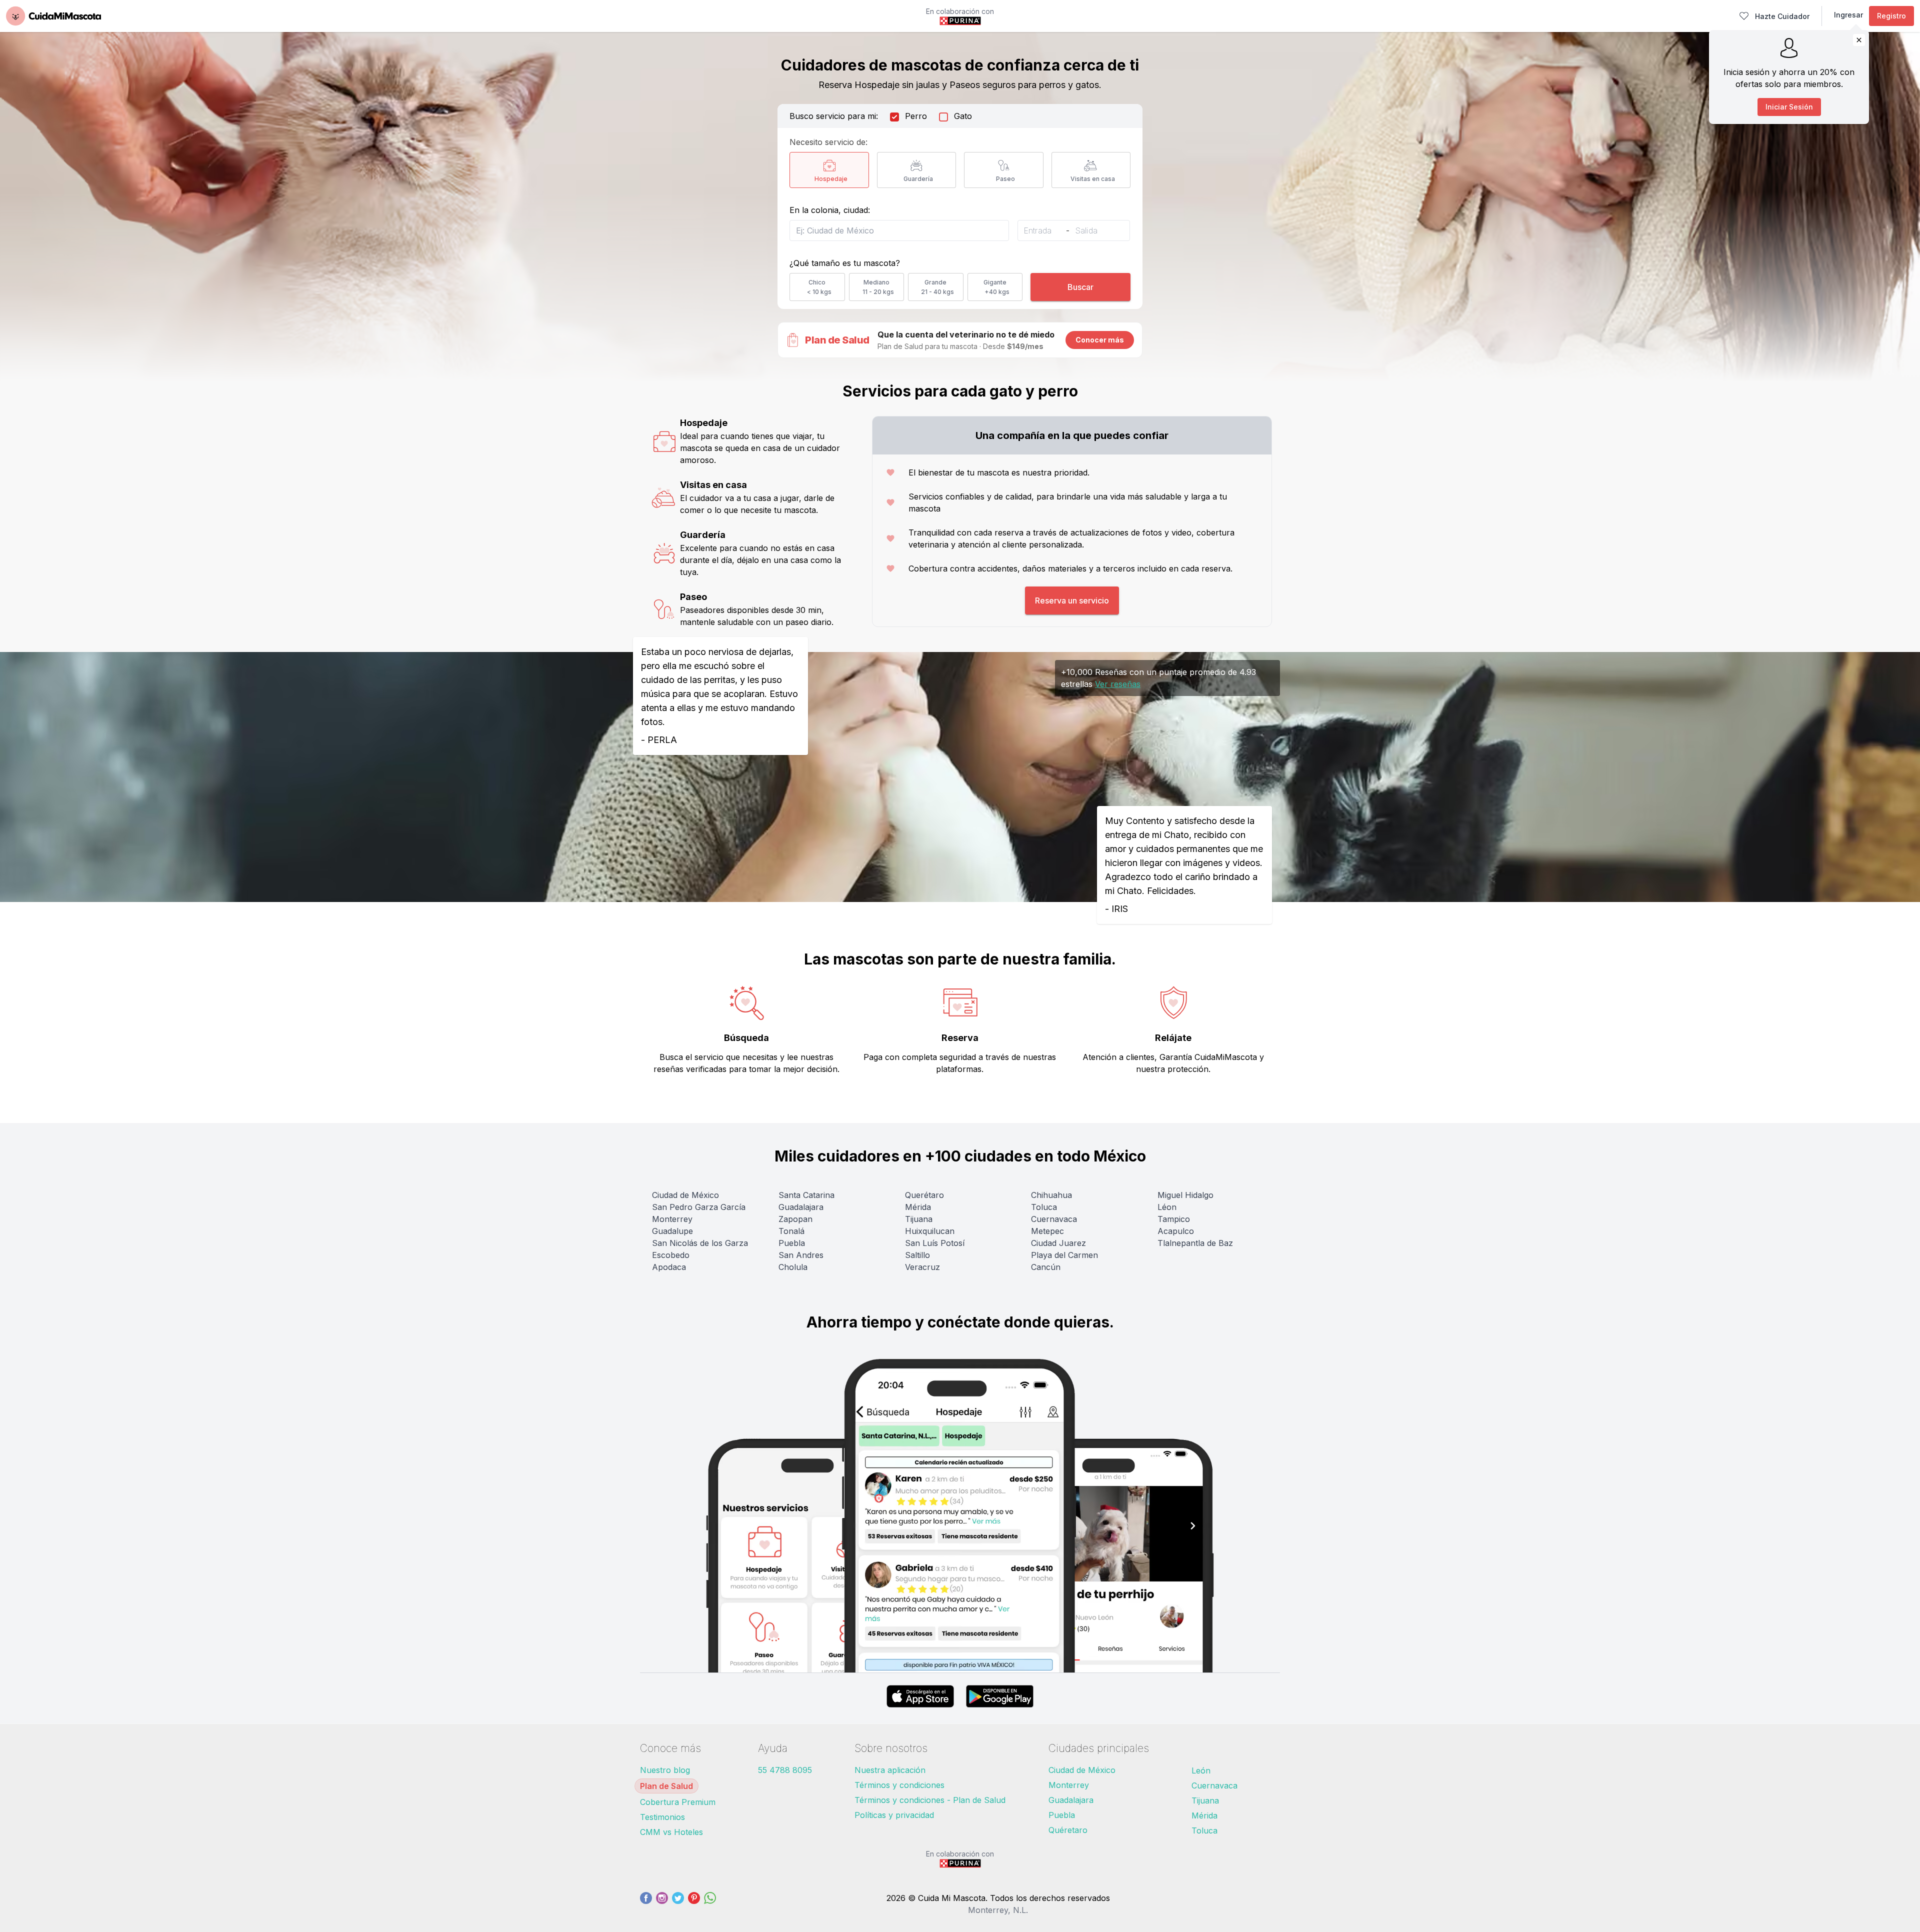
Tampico (1174, 1219)
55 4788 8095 (785, 1770)
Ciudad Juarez (1058, 1243)
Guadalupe (672, 1231)
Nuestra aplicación (890, 1770)
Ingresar (1848, 15)
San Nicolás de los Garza (700, 1243)
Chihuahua (1051, 1195)
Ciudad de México (685, 1195)
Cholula (793, 1267)
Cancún (1046, 1267)
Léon (1167, 1207)
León (1201, 1770)
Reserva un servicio (1072, 600)
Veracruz (922, 1267)
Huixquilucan (930, 1231)
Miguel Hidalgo (1185, 1195)
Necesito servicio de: (828, 142)
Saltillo (917, 1255)
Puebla (792, 1243)
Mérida (918, 1207)
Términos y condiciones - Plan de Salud (930, 1800)
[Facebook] (646, 1904)
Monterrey (672, 1219)
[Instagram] (662, 1904)
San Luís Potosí (935, 1243)
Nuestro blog (665, 1770)
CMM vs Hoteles (671, 1832)
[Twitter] (678, 1904)
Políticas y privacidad (894, 1815)
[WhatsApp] (710, 1904)
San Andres (801, 1255)
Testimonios (662, 1817)
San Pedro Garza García (699, 1207)
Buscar (1080, 287)
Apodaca (669, 1267)
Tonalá (791, 1231)
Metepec (1047, 1231)
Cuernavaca (1054, 1219)
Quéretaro (1068, 1830)
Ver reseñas (1118, 684)
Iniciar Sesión (1789, 107)
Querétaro (924, 1195)
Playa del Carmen (1064, 1255)
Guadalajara (801, 1207)
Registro (1891, 16)
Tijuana (919, 1219)
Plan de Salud (666, 1786)
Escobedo (671, 1255)
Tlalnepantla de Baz (1195, 1243)
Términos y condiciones (899, 1785)
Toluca (1044, 1207)
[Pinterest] (694, 1904)
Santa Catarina (806, 1195)
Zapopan (795, 1219)
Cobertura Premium (678, 1802)
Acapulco (1176, 1231)
